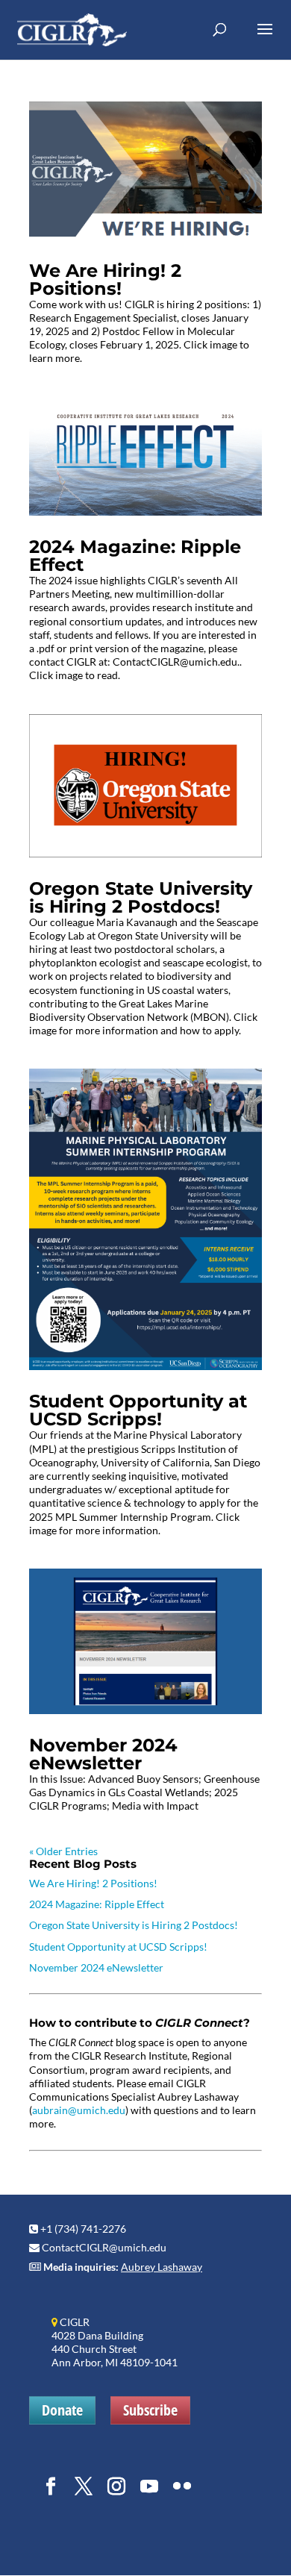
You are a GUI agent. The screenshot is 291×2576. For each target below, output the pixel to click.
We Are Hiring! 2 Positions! (105, 279)
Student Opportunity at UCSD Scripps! (138, 1410)
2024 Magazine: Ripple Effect (135, 556)
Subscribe (150, 2410)
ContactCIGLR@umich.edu (104, 2247)
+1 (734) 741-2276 (83, 2229)
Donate (62, 2410)
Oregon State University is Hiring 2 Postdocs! (141, 897)
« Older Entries (63, 1851)
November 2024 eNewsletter (103, 1754)
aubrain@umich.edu (79, 2110)
